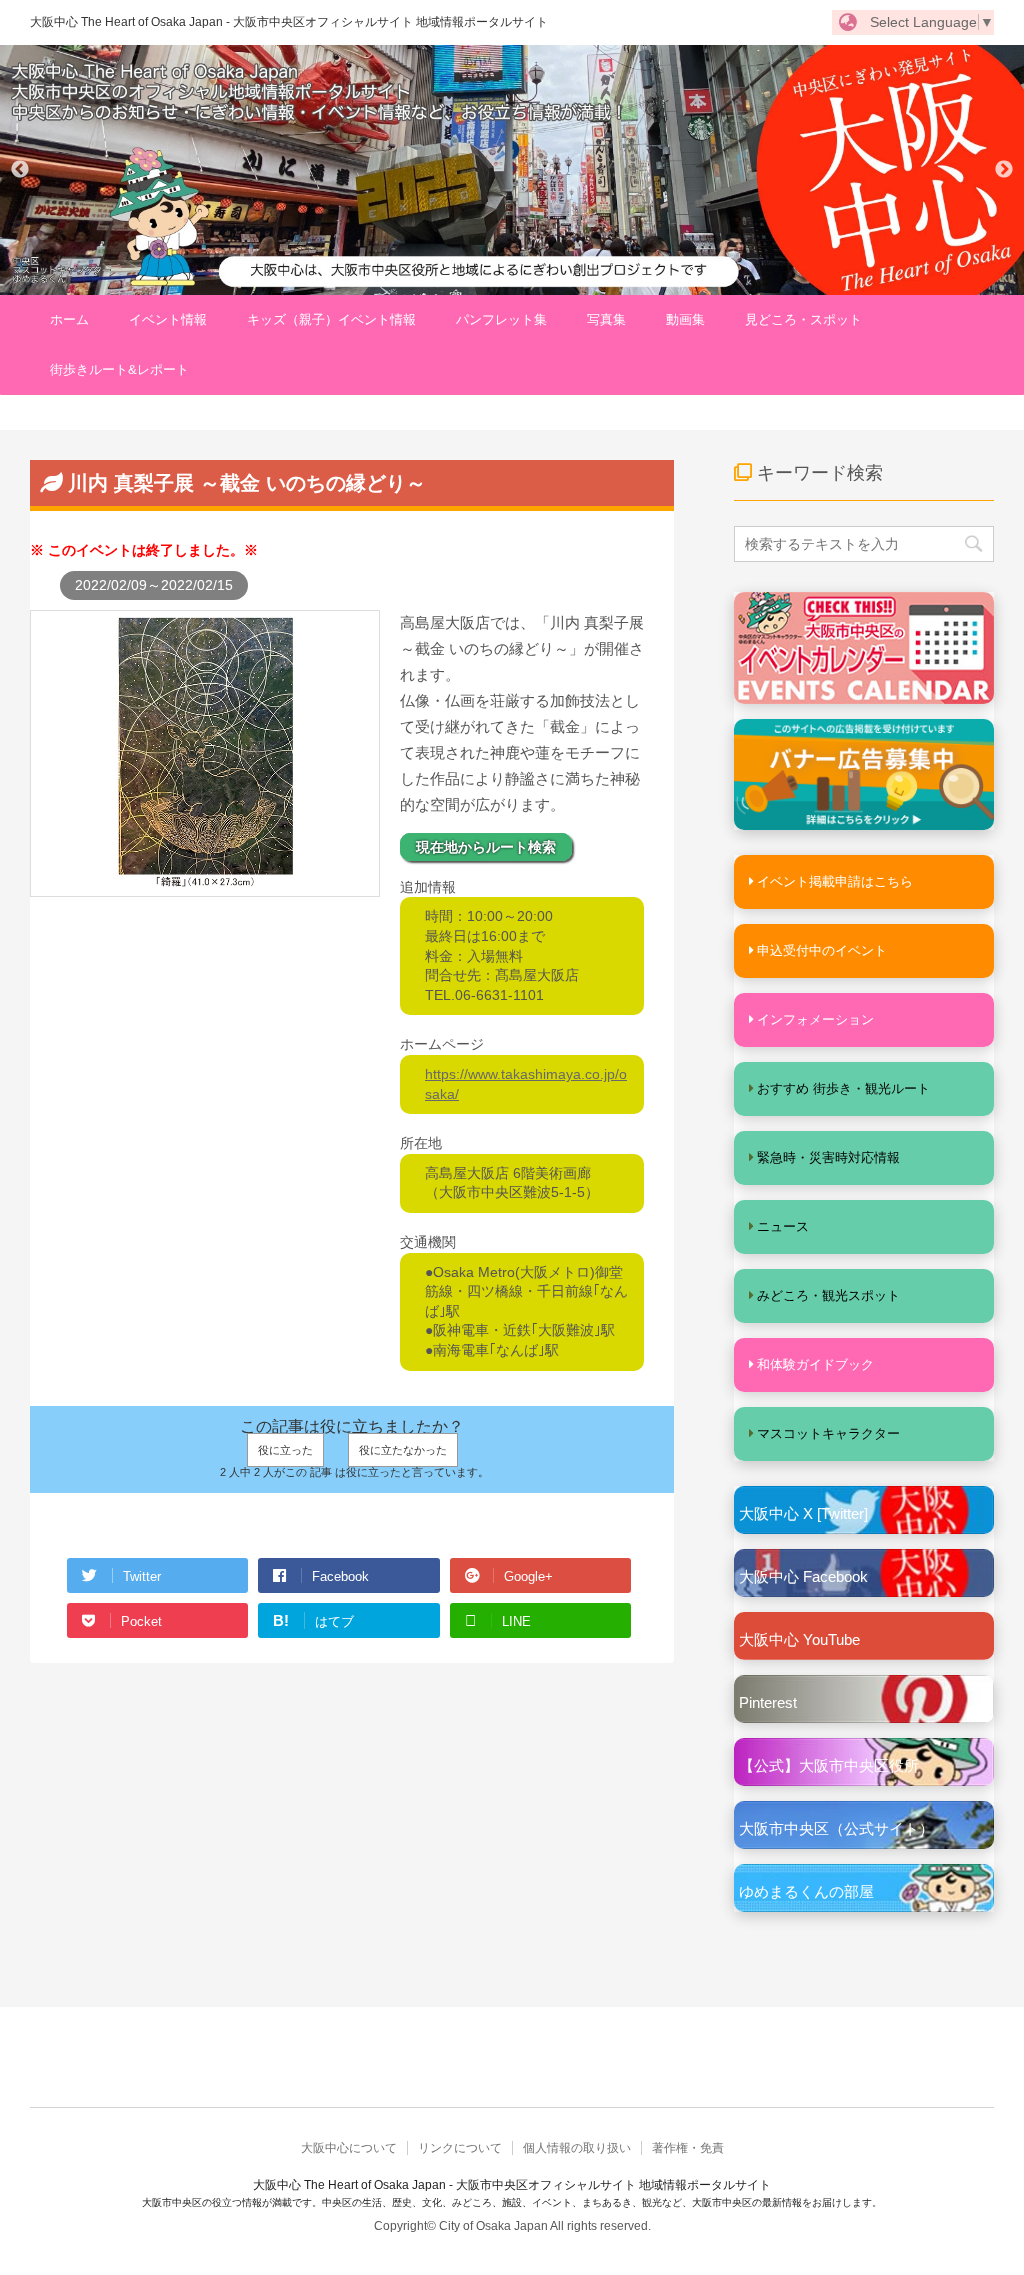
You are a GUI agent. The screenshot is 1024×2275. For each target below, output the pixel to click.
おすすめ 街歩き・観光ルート (843, 1088)
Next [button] (1004, 170)
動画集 (685, 319)
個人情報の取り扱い (577, 2148)
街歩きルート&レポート (119, 369)
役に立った (285, 1450)
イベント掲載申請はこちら (835, 881)
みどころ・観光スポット (828, 1295)
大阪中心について (349, 2148)
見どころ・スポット (803, 319)
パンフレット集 (501, 319)
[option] (512, 170)
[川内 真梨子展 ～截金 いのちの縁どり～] (205, 887)
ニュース (783, 1226)
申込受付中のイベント (822, 950)
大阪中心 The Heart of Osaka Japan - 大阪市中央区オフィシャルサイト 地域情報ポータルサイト (289, 22)
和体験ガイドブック (815, 1364)
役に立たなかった (403, 1450)
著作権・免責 (688, 2148)
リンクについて (460, 2148)
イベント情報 (168, 319)
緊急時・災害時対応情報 (828, 1157)
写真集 (606, 319)
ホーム (69, 319)
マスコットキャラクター (828, 1433)
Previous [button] (20, 170)
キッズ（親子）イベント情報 (331, 319)
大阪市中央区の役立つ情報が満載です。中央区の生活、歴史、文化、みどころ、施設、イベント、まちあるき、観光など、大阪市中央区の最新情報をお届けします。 (512, 2202)
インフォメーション (815, 1019)
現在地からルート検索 (486, 847)
